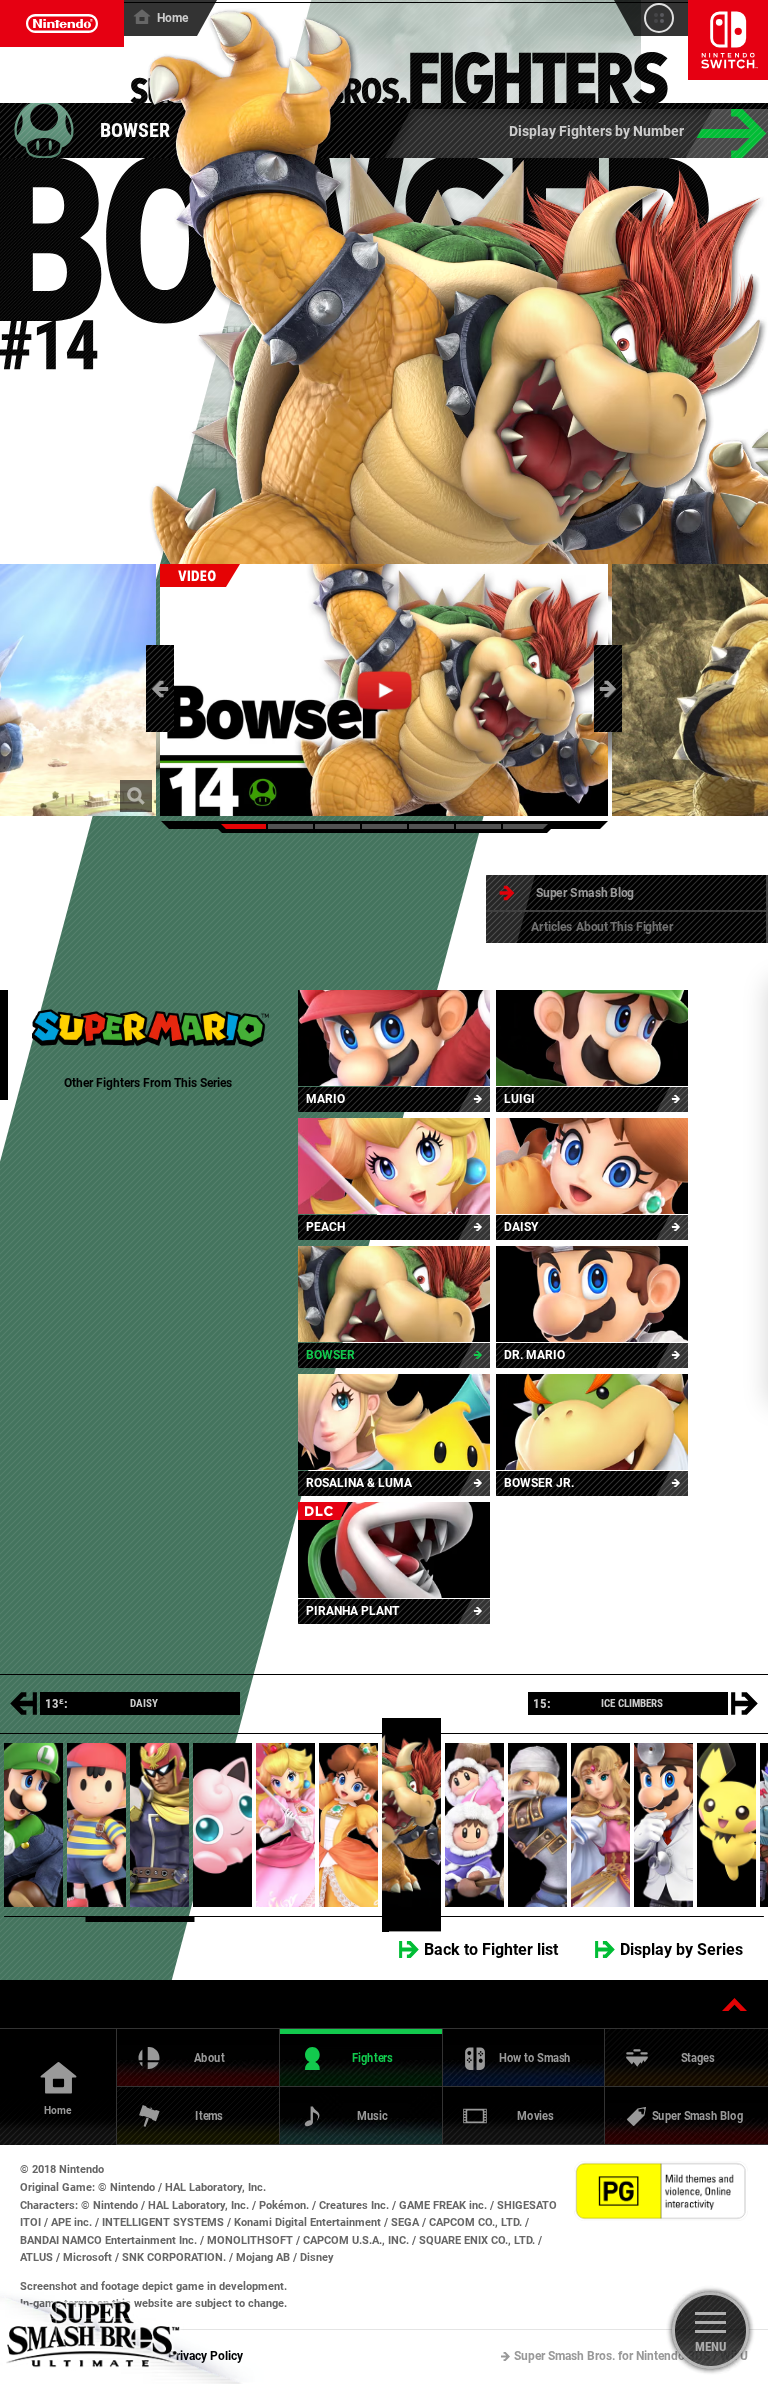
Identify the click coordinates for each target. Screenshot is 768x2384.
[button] (160, 688)
